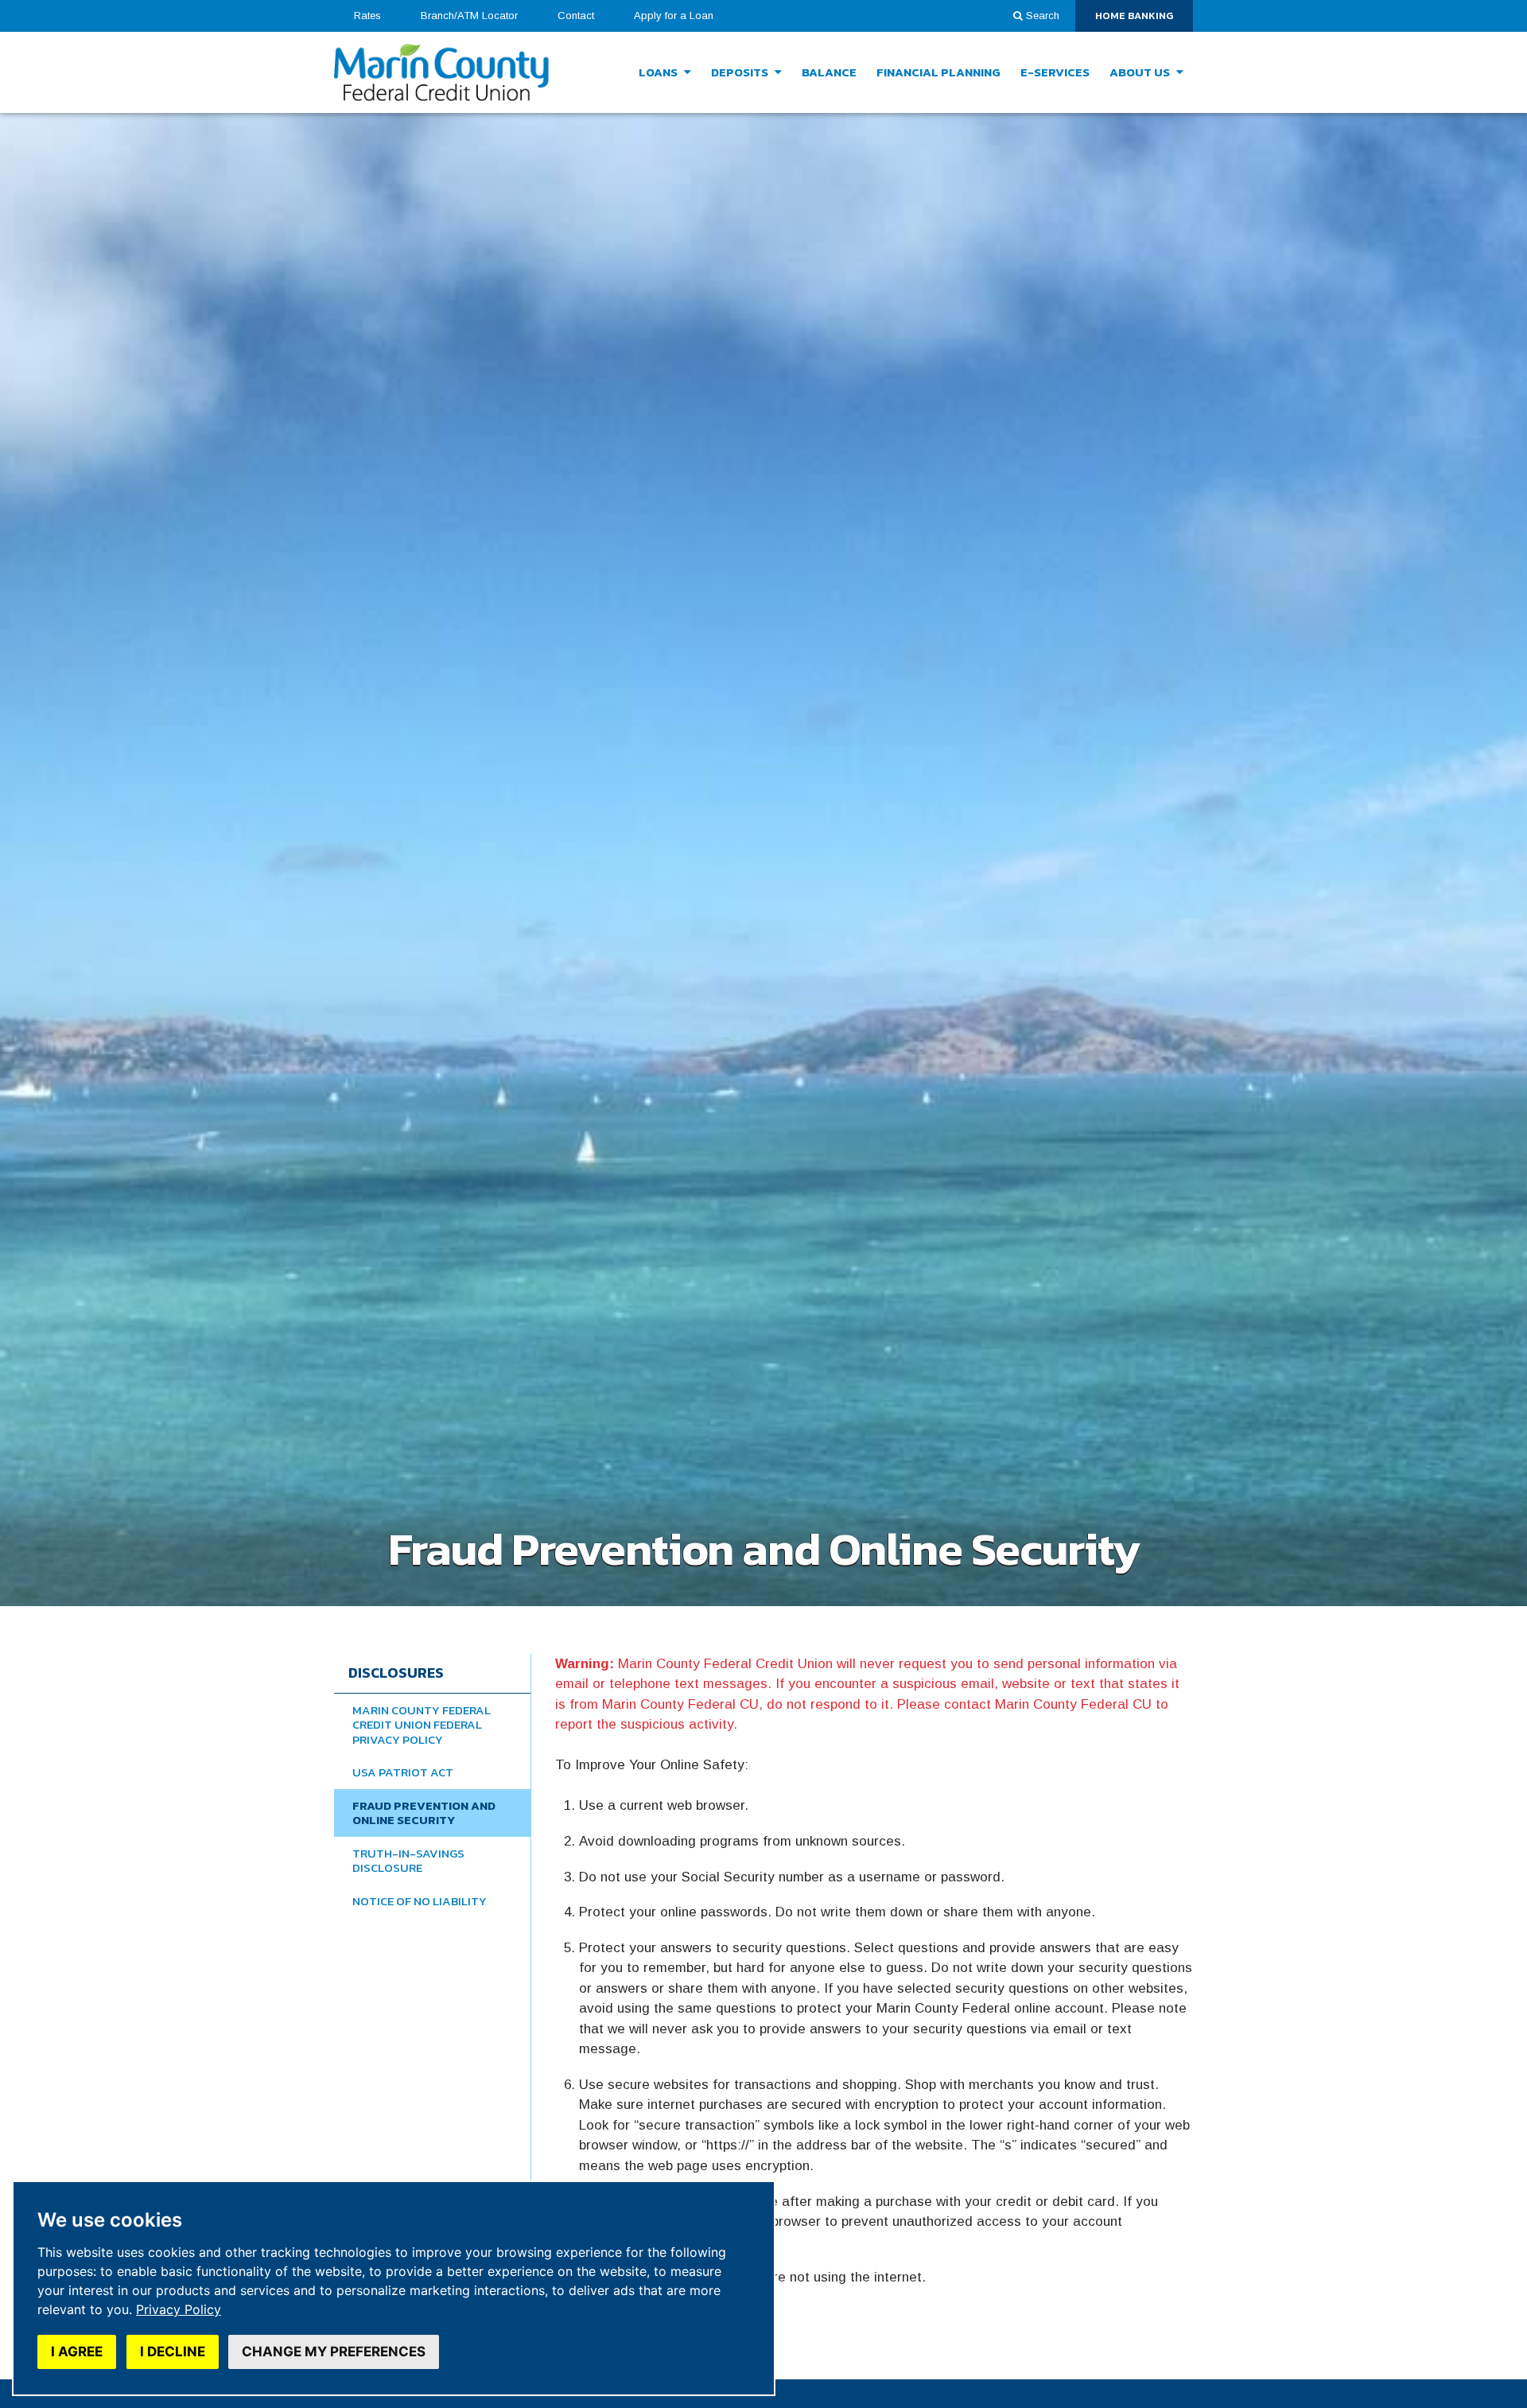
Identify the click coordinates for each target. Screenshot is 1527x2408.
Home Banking (1144, 19)
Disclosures (396, 1673)
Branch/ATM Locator (469, 16)
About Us (1141, 72)
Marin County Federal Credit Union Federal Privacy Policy (422, 1725)
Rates (367, 16)
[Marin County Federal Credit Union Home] (441, 73)
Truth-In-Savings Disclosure (408, 1861)
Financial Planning (938, 72)
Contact (576, 16)
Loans (659, 72)
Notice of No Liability (420, 1901)
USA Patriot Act (403, 1772)
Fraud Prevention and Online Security (424, 1813)
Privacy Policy (179, 2309)
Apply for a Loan (684, 19)
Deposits (741, 72)
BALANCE (829, 72)
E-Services (1055, 72)
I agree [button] (77, 2352)
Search (1043, 16)
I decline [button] (173, 2352)
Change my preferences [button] (334, 2352)
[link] (179, 2309)
